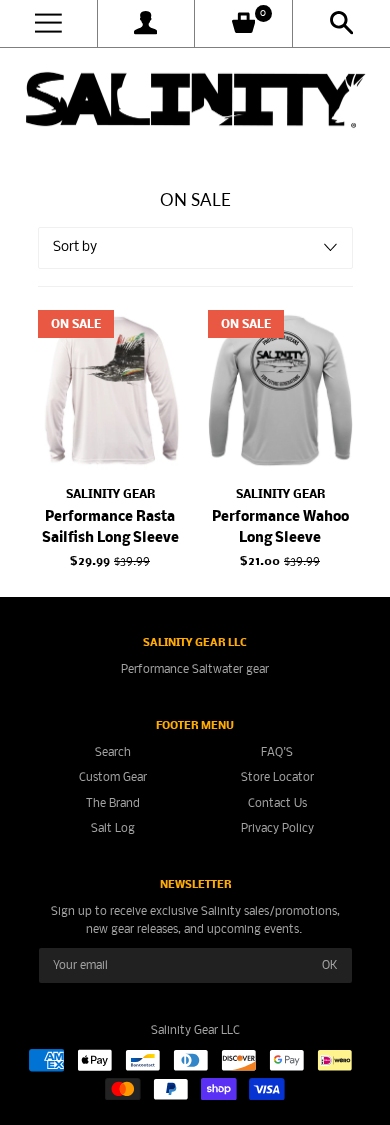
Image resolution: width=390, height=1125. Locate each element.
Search (113, 752)
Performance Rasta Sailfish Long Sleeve (110, 528)
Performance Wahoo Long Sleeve (280, 528)
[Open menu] (48, 23)
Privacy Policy (277, 828)
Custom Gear (113, 777)
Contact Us (277, 803)
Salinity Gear (110, 494)
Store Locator (277, 777)
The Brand (113, 803)
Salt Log (113, 828)
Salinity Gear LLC (195, 1030)
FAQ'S (277, 752)
